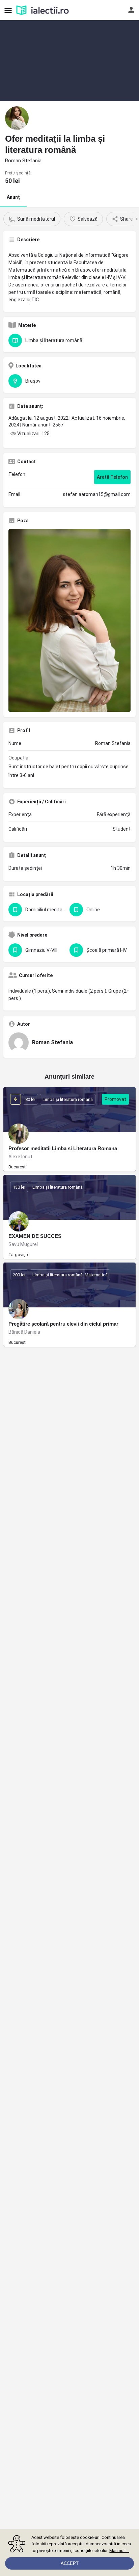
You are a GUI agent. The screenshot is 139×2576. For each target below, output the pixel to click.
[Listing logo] (17, 118)
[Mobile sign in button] (131, 10)
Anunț (13, 197)
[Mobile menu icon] (8, 10)
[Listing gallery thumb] (69, 620)
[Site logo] (43, 10)
